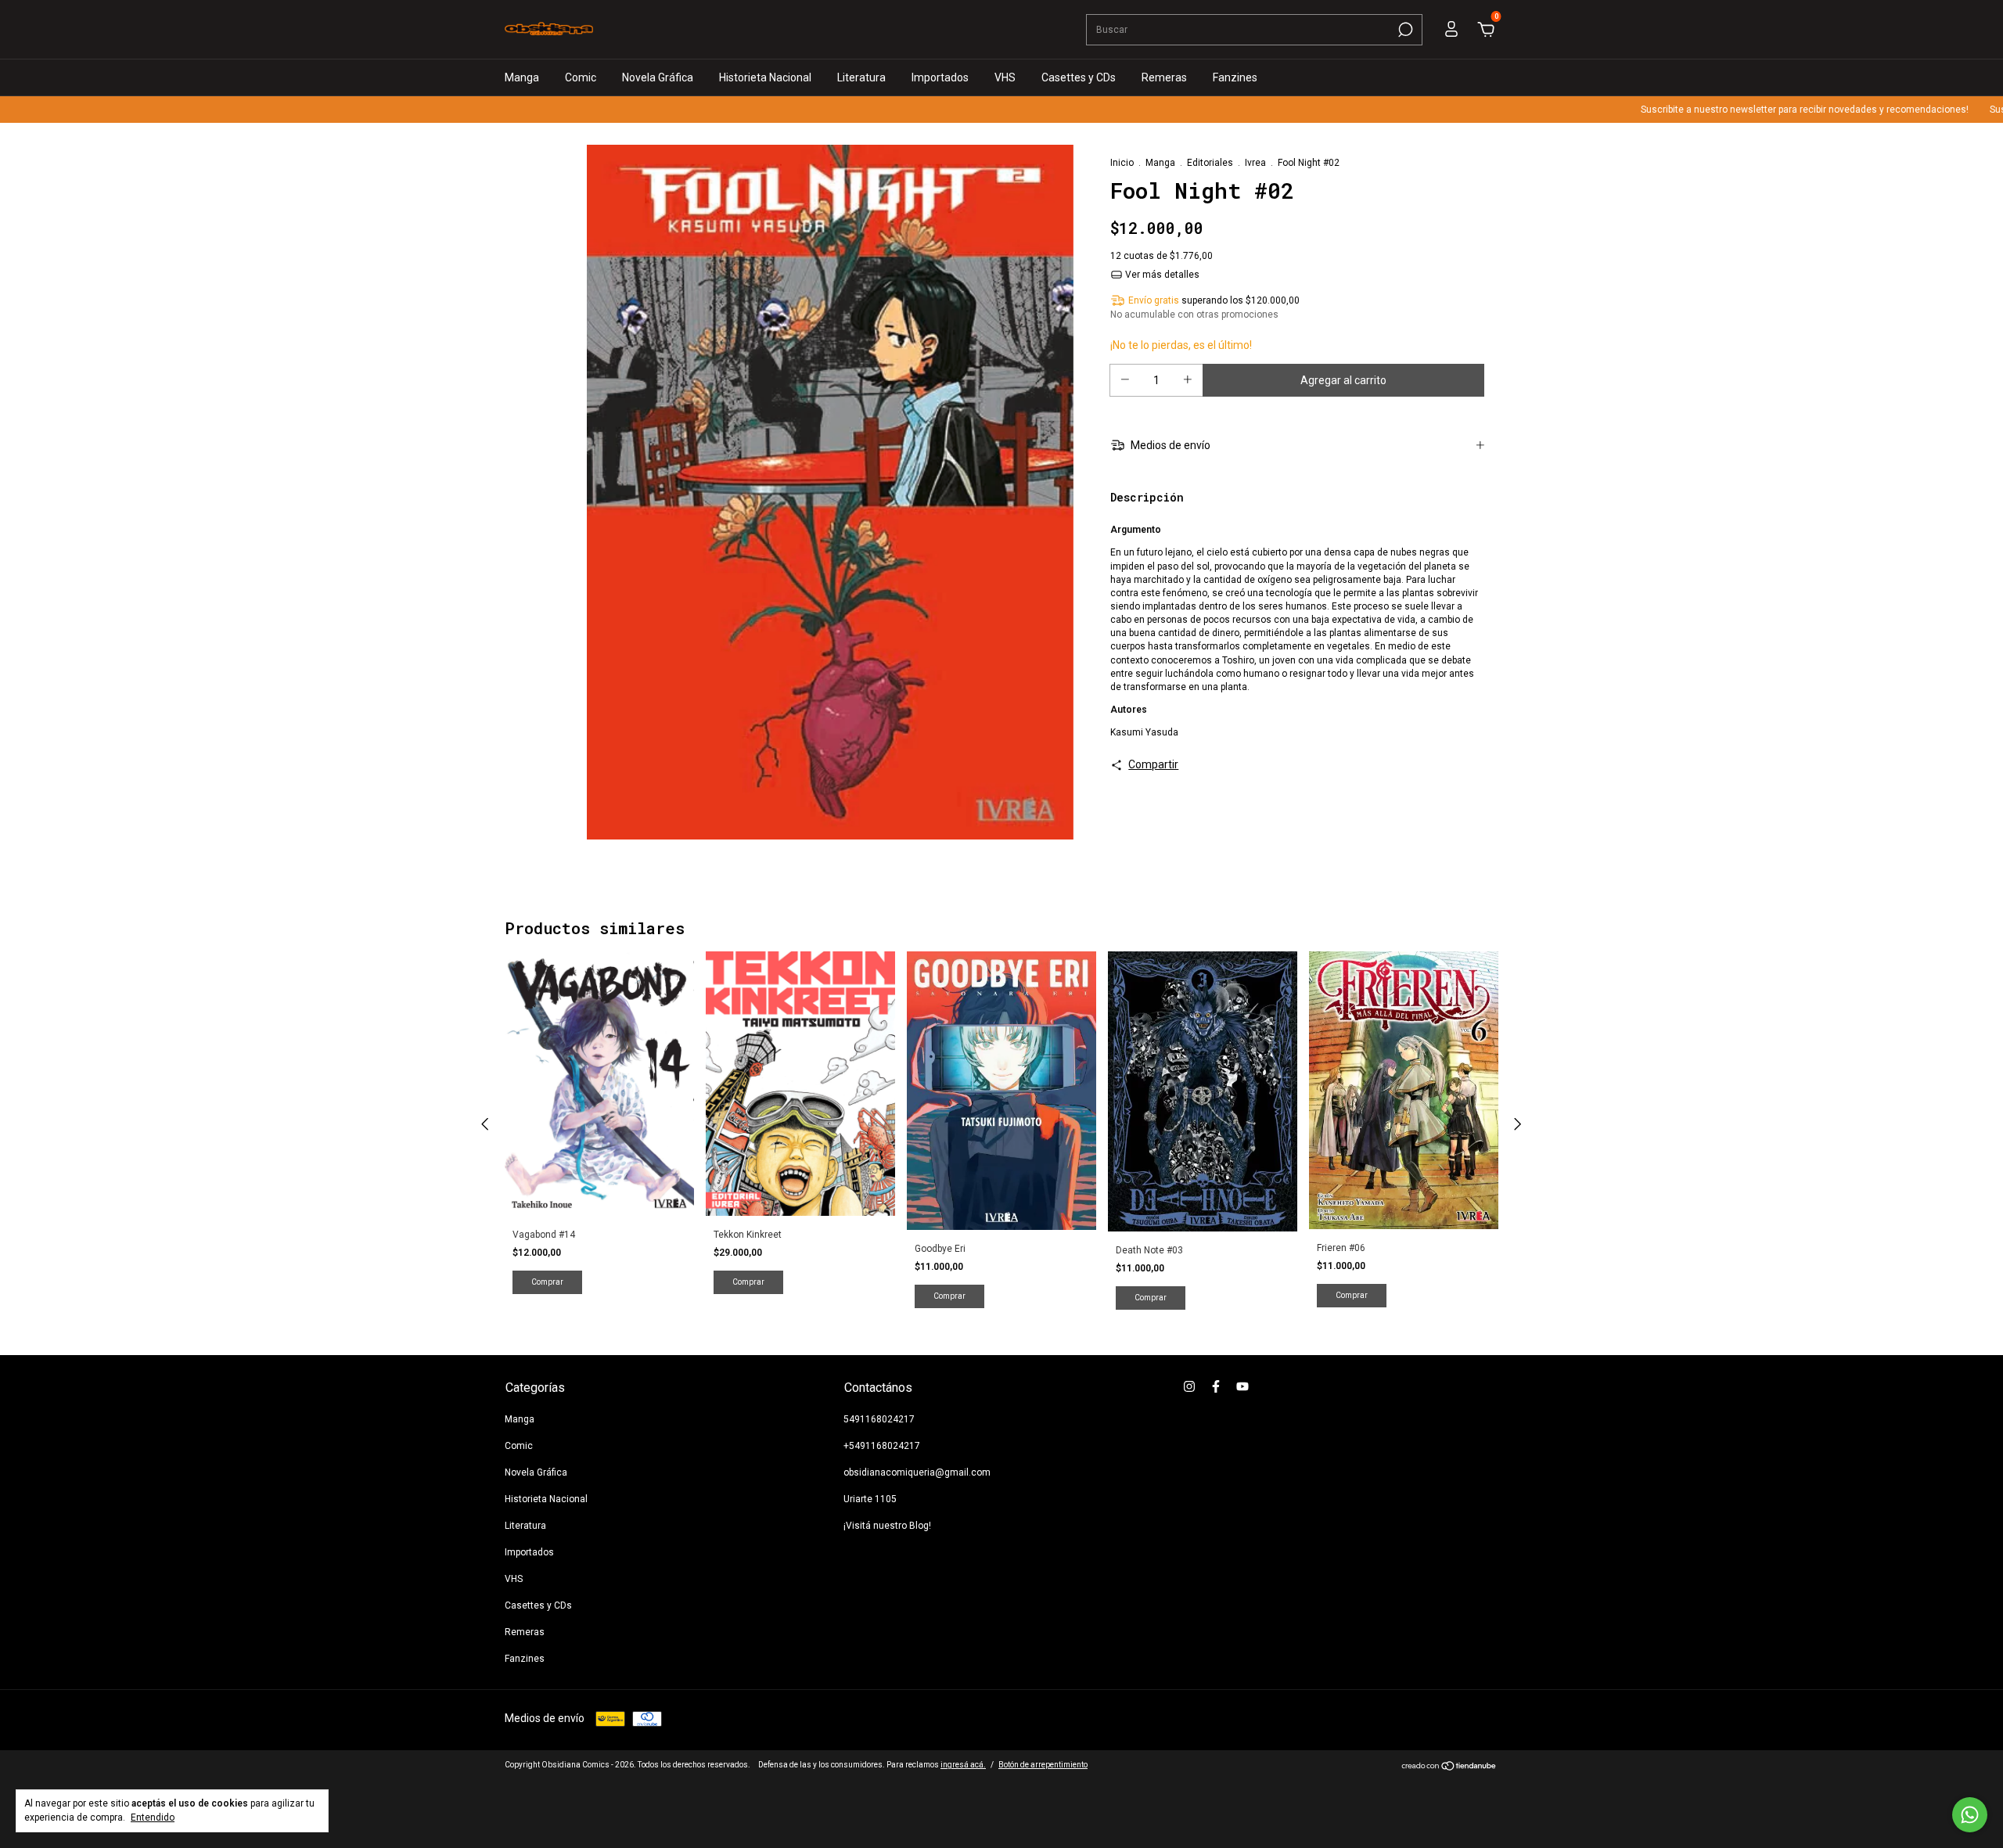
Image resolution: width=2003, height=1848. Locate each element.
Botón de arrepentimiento (1043, 1765)
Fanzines (1235, 77)
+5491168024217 (882, 1446)
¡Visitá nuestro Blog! (887, 1526)
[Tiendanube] (1449, 1767)
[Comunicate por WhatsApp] (1970, 1815)
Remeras (1164, 77)
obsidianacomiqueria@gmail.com (917, 1472)
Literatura (861, 77)
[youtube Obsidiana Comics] (1242, 1386)
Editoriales (1210, 163)
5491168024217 (879, 1419)
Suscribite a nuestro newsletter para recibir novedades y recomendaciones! (1755, 110)
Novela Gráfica (658, 77)
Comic (581, 77)
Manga (522, 77)
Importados (940, 77)
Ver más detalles (1161, 275)
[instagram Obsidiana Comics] (1189, 1386)
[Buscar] (1404, 30)
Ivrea (1255, 163)
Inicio (1122, 163)
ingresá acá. (963, 1765)
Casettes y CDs (1079, 77)
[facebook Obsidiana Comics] (1216, 1386)
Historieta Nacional (765, 77)
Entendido (153, 1817)
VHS (1005, 77)
